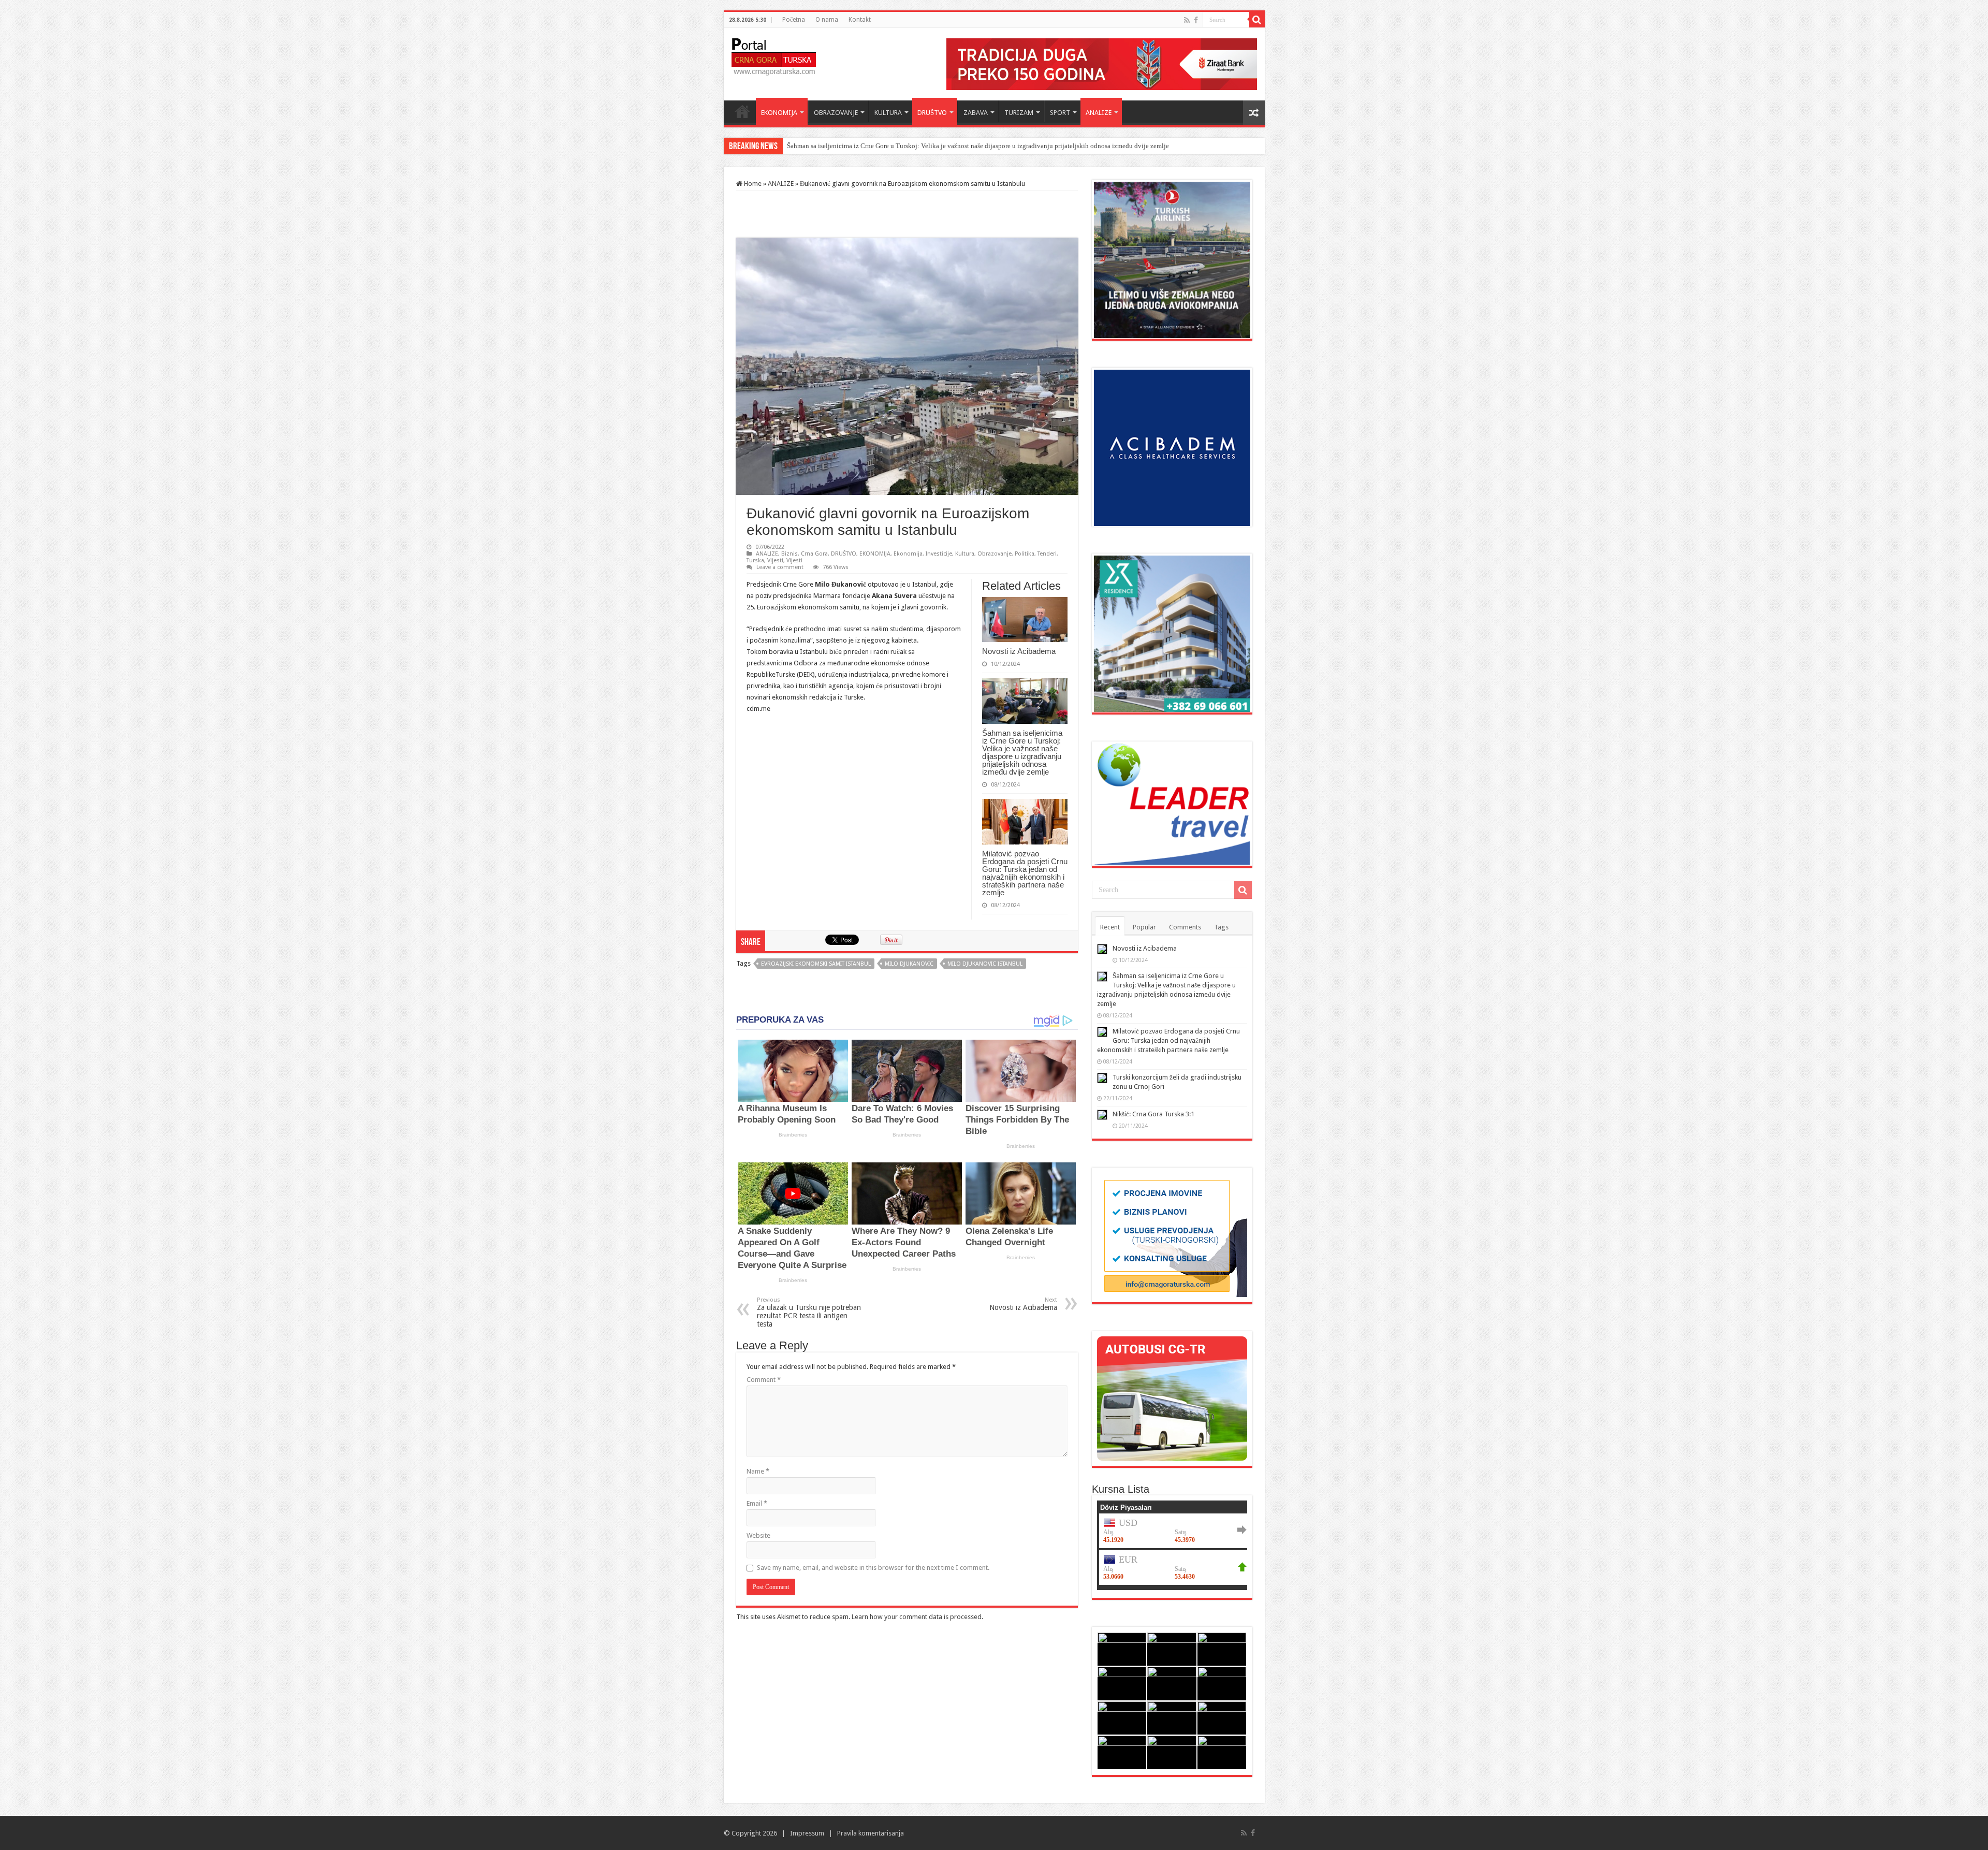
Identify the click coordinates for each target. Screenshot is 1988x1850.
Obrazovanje (995, 554)
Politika (1025, 554)
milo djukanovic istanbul (985, 964)
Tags (1221, 927)
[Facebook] (1196, 20)
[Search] (1257, 20)
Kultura (965, 554)
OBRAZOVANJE (836, 113)
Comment (764, 1380)
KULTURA (888, 113)
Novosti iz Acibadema (1019, 651)
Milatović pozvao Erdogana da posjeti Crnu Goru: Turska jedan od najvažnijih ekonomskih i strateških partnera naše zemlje (961, 146)
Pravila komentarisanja (871, 1833)
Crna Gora (814, 554)
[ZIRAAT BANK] (1102, 63)
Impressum (807, 1833)
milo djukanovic (909, 964)
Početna (794, 20)
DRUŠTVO (932, 113)
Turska (755, 560)
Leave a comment (780, 567)
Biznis (790, 554)
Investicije (939, 554)
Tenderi (1047, 554)
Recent (1110, 927)
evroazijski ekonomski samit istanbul (816, 964)
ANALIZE (1099, 113)
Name (758, 1471)
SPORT (1060, 113)
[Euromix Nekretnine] (1172, 633)
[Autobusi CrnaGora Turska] (1172, 1398)
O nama (827, 20)
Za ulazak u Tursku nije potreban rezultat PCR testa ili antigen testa (809, 1312)
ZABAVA (976, 113)
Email (757, 1503)
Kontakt (860, 20)
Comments (1185, 927)
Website (758, 1535)
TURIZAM (1019, 113)
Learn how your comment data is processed (917, 1617)
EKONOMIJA (779, 113)
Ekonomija (908, 554)
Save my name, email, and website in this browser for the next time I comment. (873, 1568)
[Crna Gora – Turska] (774, 55)
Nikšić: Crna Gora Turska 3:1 (1153, 1114)
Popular (1144, 927)
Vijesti (775, 560)
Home (742, 111)
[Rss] (1187, 20)
